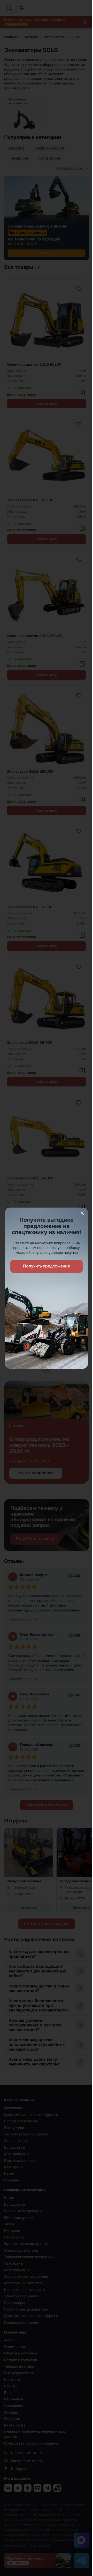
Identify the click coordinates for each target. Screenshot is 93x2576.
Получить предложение (47, 1266)
